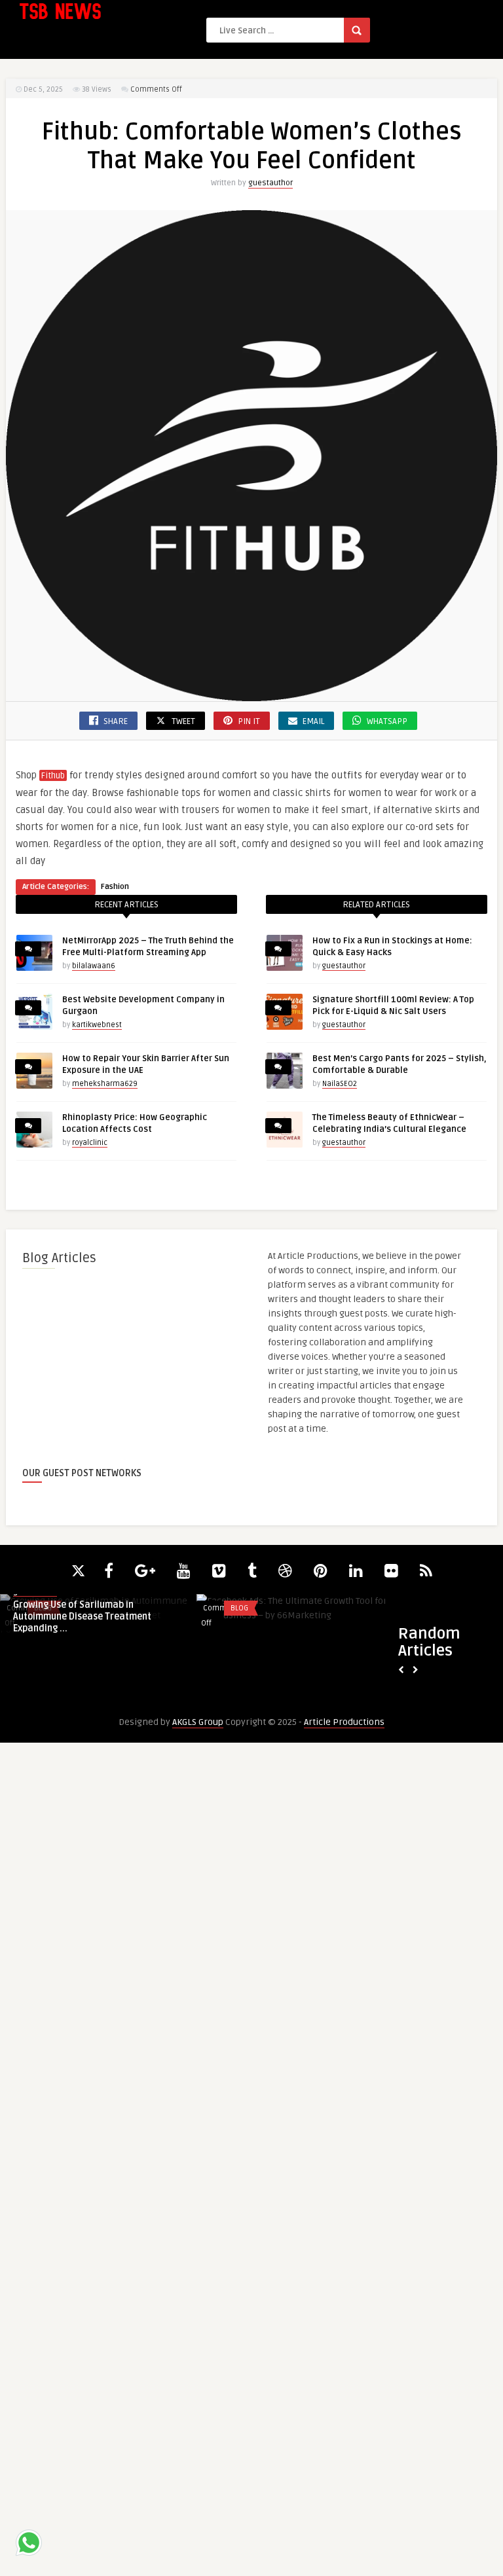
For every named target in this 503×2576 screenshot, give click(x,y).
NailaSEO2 (340, 1084)
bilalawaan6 (94, 966)
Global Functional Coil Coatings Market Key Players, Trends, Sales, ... (297, 1680)
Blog (47, 1608)
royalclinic (90, 1143)
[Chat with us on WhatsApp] (29, 2545)
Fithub (53, 776)
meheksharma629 (105, 1084)
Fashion (115, 887)
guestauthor (270, 183)
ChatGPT (249, 1608)
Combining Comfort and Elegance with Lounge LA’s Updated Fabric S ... (99, 1680)
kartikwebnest (97, 1025)
